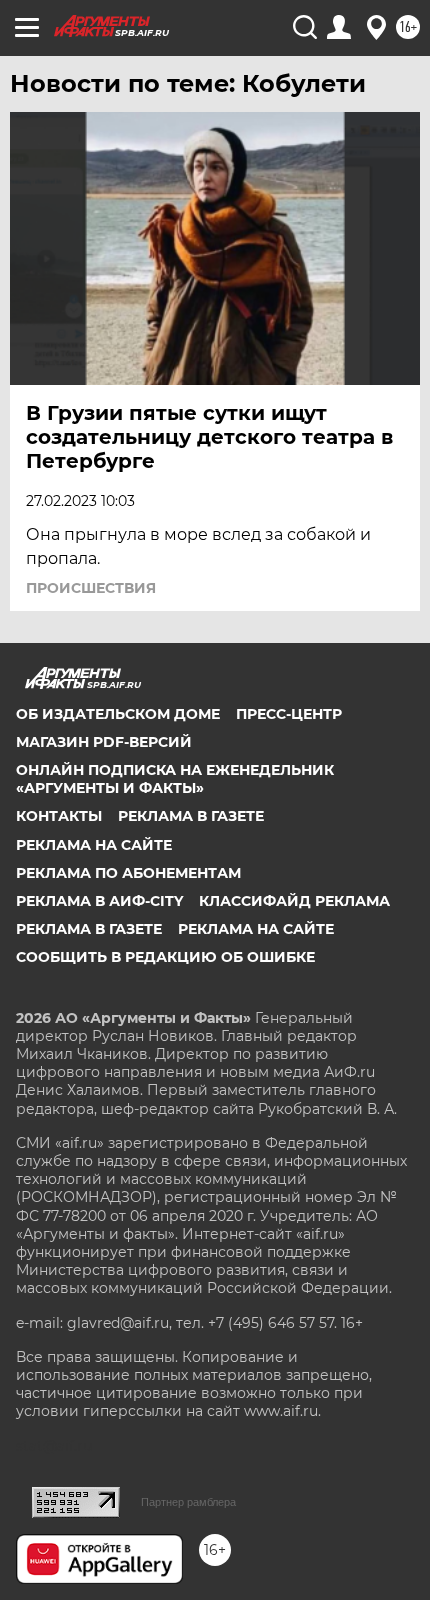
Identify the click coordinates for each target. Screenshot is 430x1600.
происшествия (91, 588)
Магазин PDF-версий (104, 742)
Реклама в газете (191, 816)
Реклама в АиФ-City (99, 901)
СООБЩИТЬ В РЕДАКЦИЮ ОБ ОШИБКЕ (165, 957)
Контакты (59, 816)
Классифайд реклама (294, 901)
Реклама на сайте (94, 845)
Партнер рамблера (188, 1502)
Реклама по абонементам (128, 873)
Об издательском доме (118, 714)
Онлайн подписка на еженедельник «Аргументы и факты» (175, 779)
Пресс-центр (289, 714)
